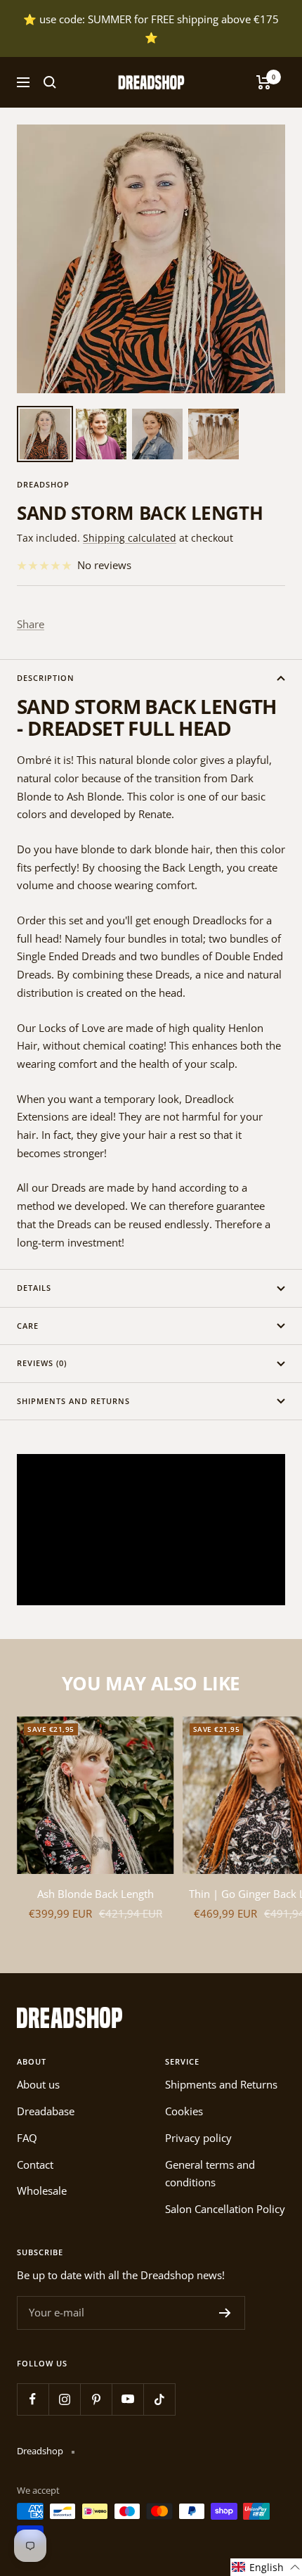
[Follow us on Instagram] (64, 2399)
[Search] (50, 82)
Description (46, 678)
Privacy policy (198, 2138)
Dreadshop (43, 484)
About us (38, 2084)
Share (31, 624)
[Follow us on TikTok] (159, 2399)
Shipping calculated (130, 538)
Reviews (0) (42, 1363)
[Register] (225, 2313)
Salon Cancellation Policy (225, 2209)
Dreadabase (46, 2111)
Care (28, 1326)
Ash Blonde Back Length (96, 1894)
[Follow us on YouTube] (127, 2399)
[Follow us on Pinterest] (96, 2399)
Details (34, 1288)
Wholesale (42, 2191)
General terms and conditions (210, 2174)
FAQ (27, 2138)
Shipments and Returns (73, 1401)
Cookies (184, 2111)
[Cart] (264, 82)
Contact (35, 2164)
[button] (266, 2567)
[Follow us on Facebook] (33, 2399)
